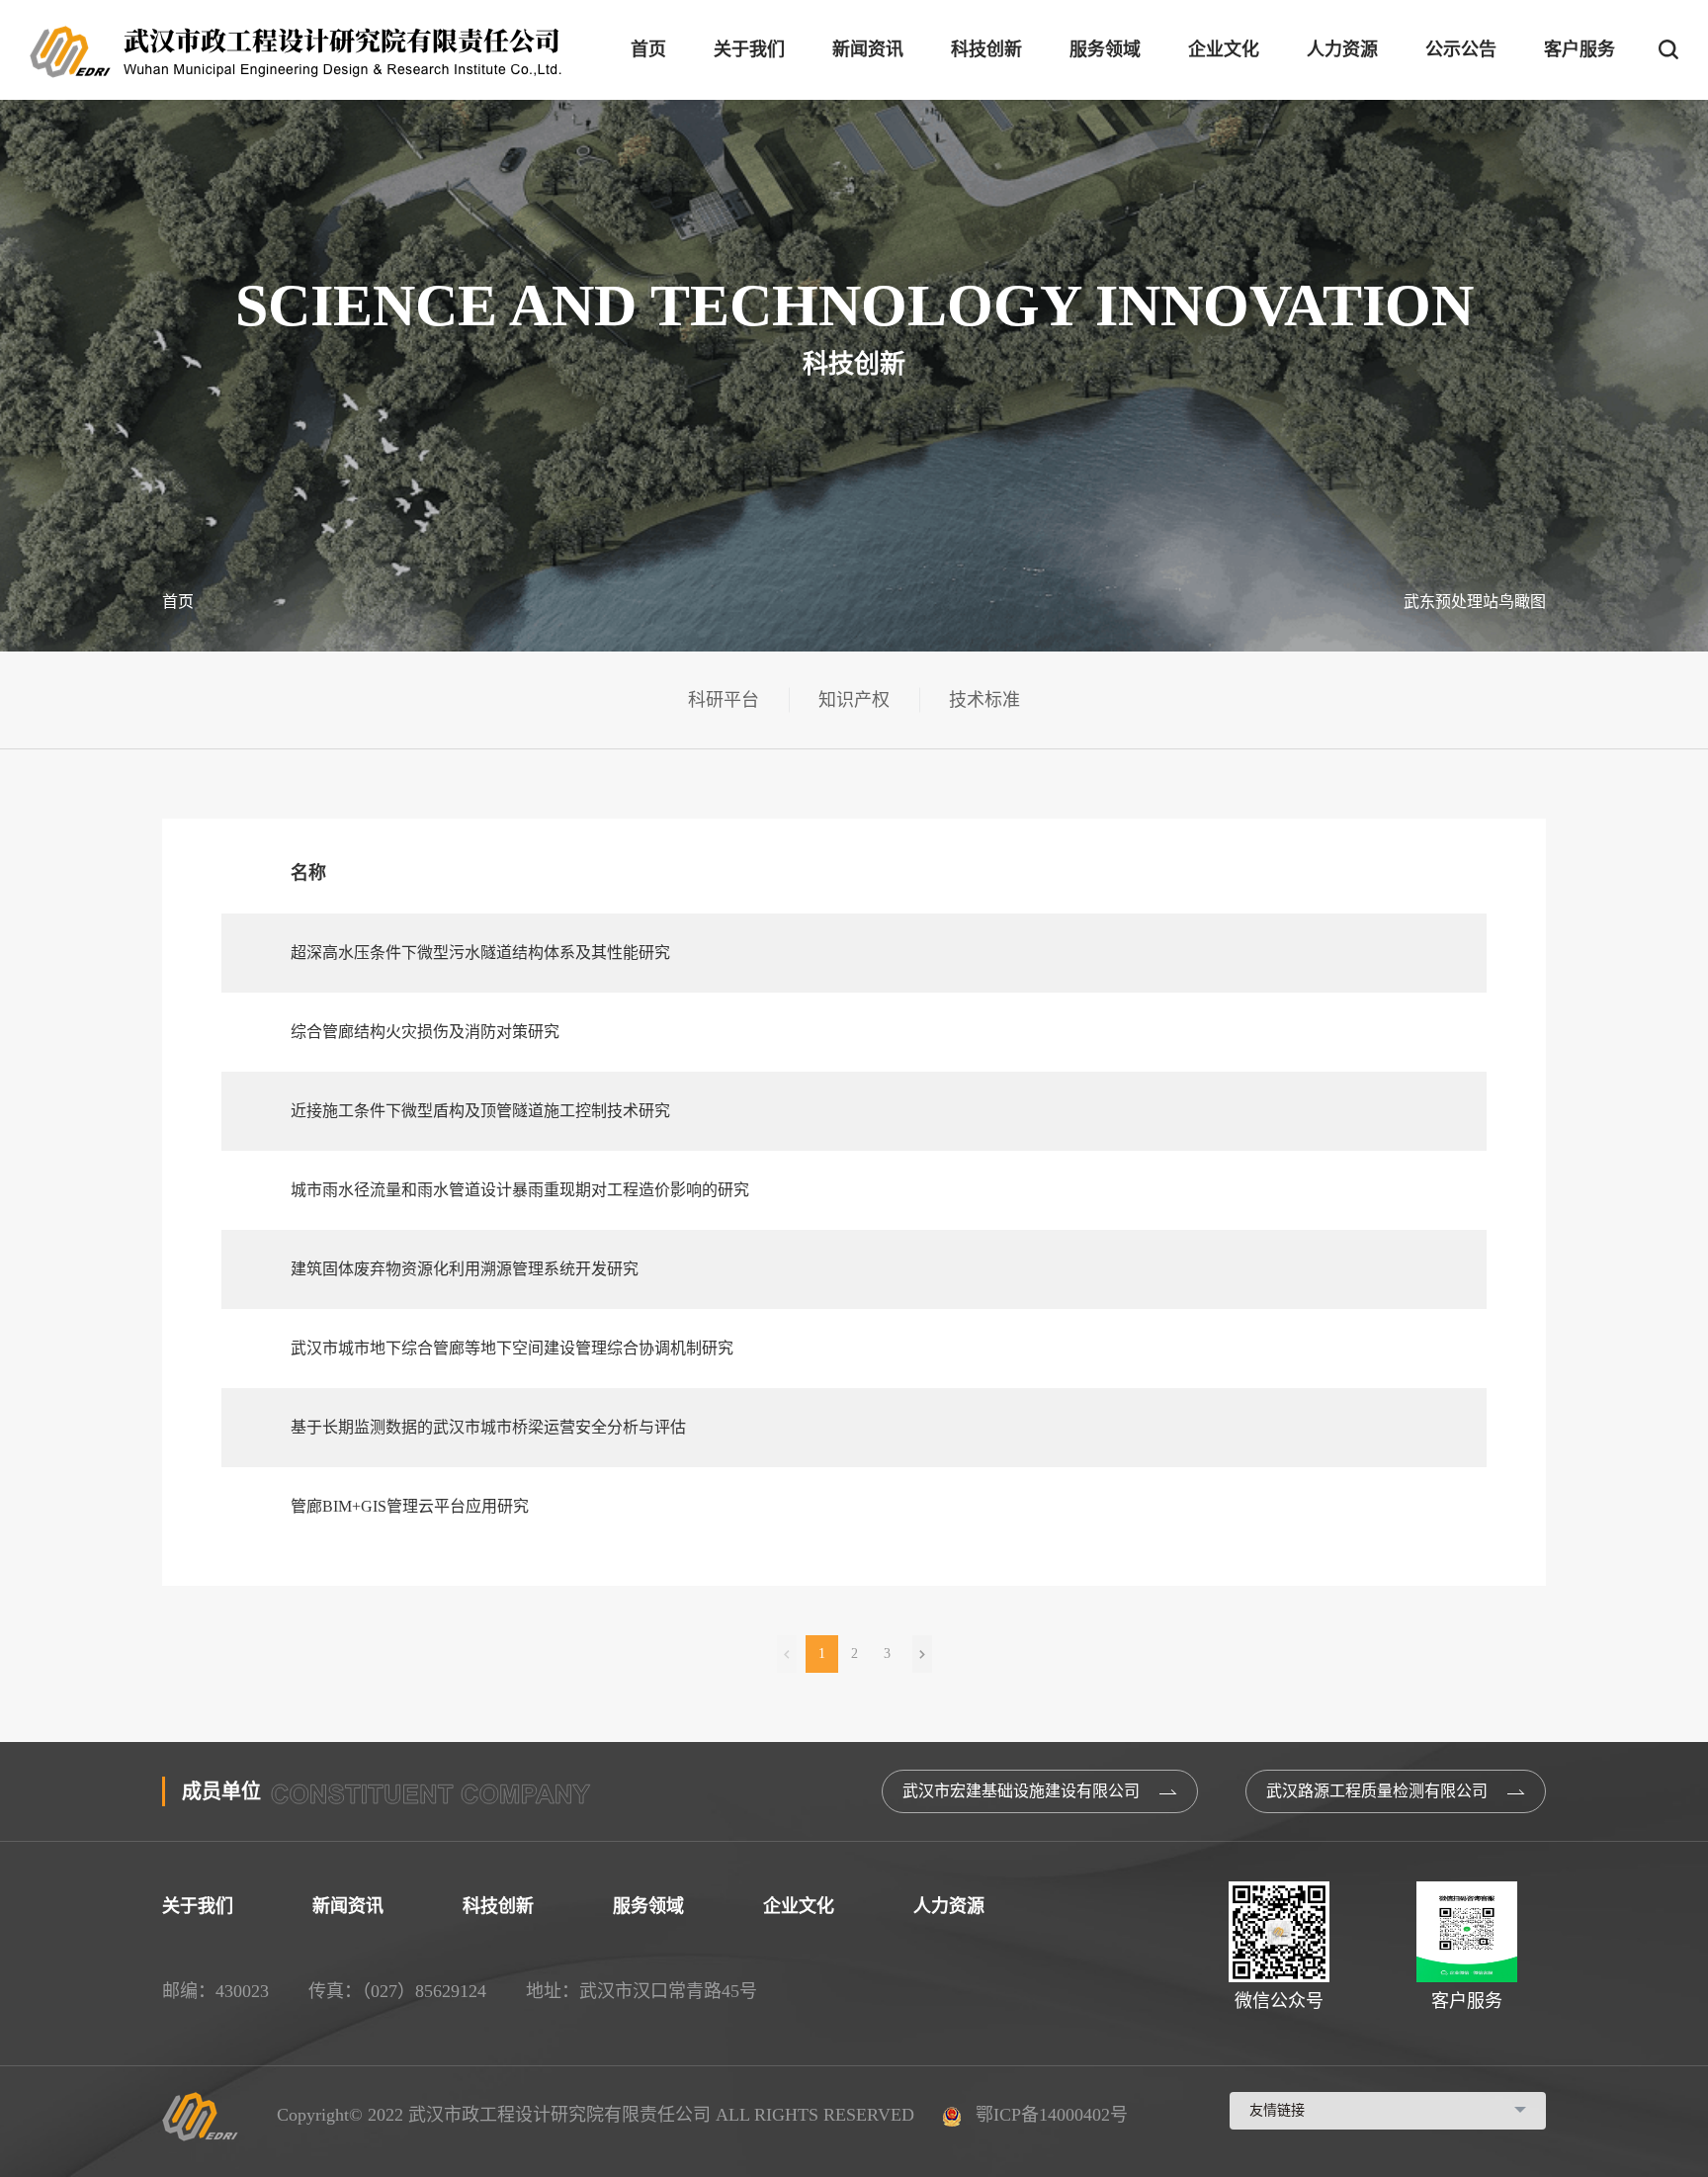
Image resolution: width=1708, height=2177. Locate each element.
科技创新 (986, 49)
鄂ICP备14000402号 (1049, 2115)
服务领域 (1105, 49)
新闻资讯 (868, 49)
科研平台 (724, 700)
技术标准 (984, 700)
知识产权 (854, 700)
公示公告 (1461, 49)
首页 (648, 49)
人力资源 (1342, 49)
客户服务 (1580, 49)
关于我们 (749, 49)
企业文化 (1224, 49)
